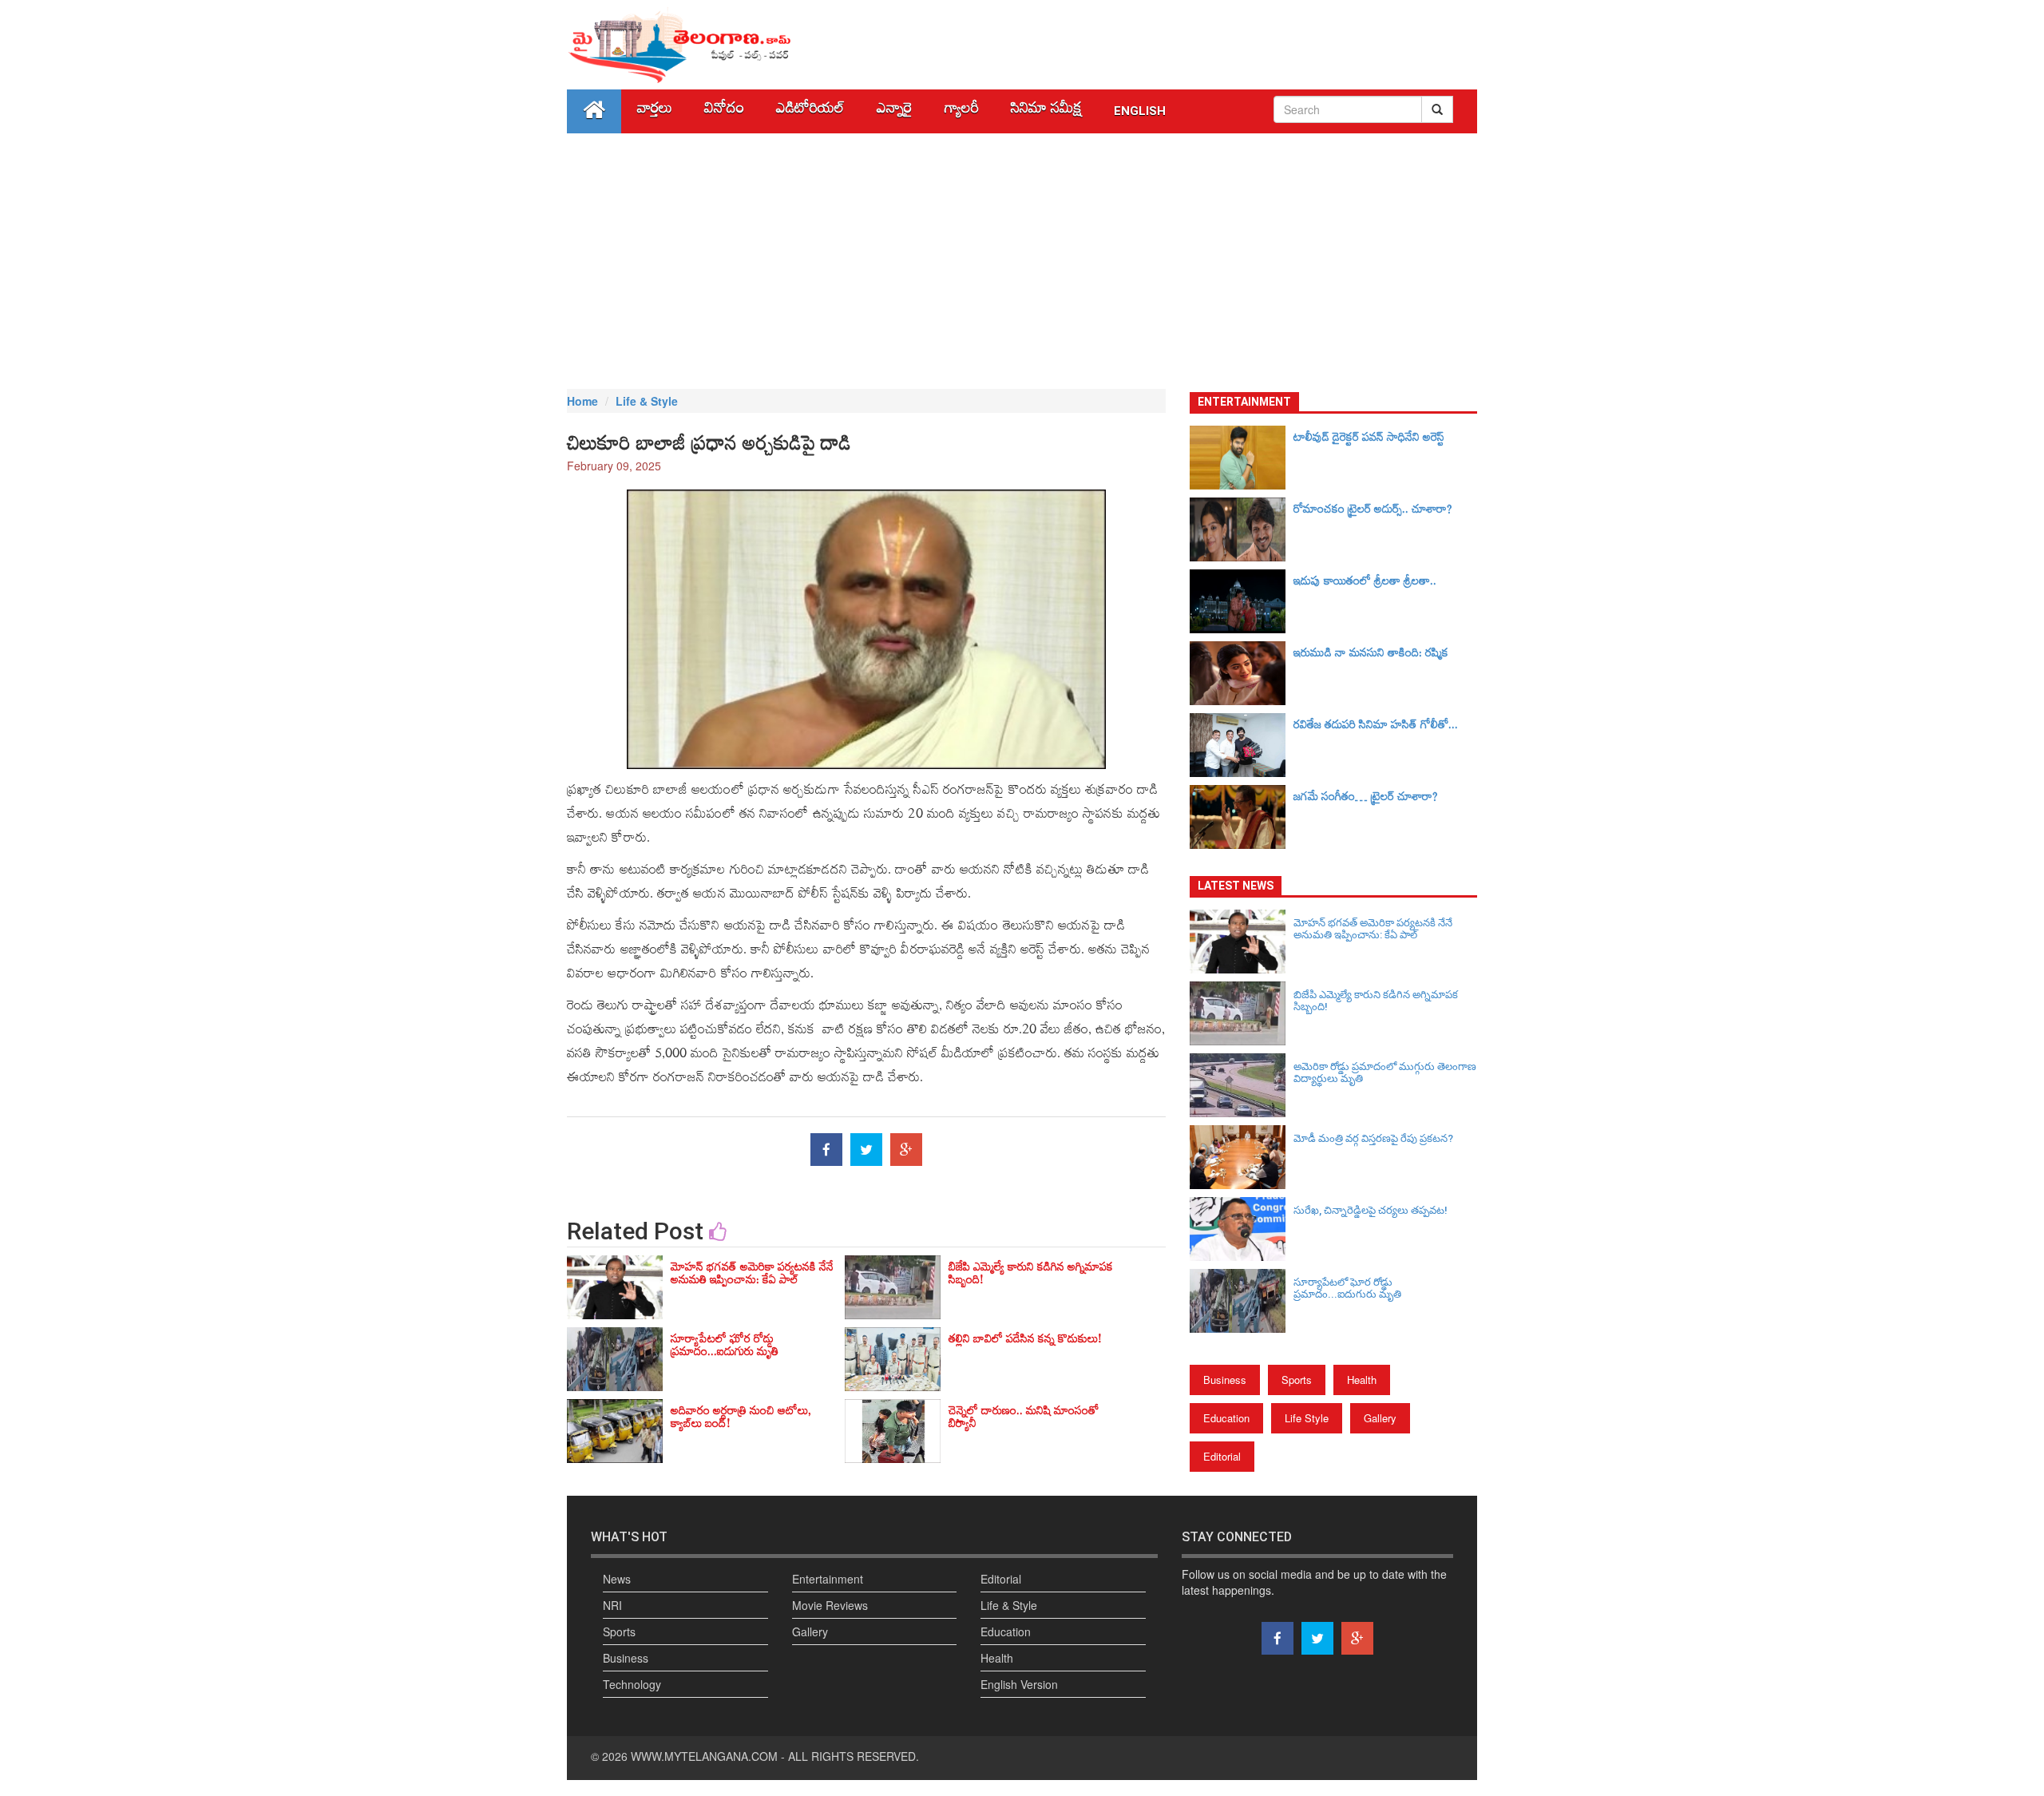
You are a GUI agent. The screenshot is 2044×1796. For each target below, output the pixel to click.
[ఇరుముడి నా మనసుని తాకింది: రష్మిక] (1242, 673)
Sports (1297, 1380)
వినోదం (724, 111)
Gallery (1380, 1418)
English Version (1019, 1684)
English (1140, 111)
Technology (632, 1684)
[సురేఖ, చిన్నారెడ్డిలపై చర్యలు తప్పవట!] (1242, 1229)
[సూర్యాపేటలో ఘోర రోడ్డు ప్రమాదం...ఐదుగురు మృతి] (1242, 1301)
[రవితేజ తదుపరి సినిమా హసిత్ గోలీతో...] (1242, 745)
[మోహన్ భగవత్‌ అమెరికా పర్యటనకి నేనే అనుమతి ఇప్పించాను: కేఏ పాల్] (1242, 942)
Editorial (1222, 1456)
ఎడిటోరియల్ (810, 111)
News (617, 1579)
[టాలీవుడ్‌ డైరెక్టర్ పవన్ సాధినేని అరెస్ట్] (1242, 458)
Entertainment (828, 1579)
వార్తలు (655, 111)
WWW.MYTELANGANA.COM (704, 1756)
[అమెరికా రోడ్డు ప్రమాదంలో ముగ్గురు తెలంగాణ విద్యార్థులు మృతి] (1242, 1085)
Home (582, 401)
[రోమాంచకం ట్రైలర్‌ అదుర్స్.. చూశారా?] (1242, 529)
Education (1226, 1418)
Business (1225, 1380)
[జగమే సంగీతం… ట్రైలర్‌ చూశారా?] (1242, 817)
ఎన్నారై (895, 111)
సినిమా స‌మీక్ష (1046, 111)
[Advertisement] (1022, 261)
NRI (612, 1605)
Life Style (1307, 1418)
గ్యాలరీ (962, 111)
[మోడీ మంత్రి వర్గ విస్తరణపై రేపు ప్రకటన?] (1242, 1157)
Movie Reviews (830, 1605)
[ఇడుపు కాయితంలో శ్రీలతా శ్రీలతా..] (1242, 601)
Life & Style (647, 401)
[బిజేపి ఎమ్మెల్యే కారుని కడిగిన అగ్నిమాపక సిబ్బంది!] (1242, 1013)
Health (1362, 1380)
